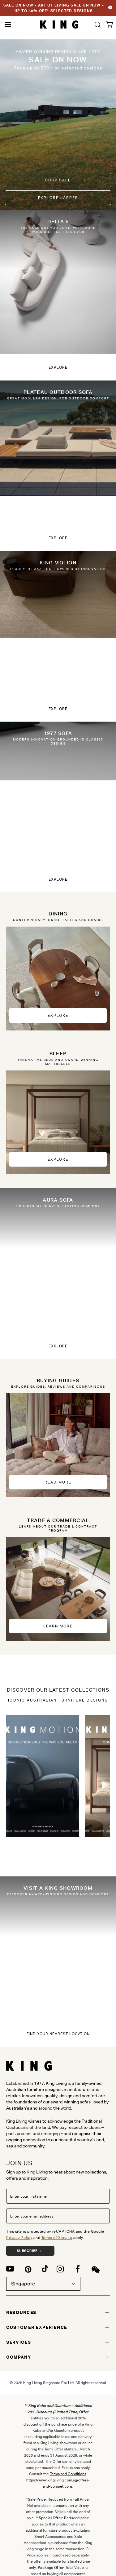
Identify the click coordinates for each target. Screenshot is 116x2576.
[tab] (58, 2312)
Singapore (23, 2284)
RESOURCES (21, 2312)
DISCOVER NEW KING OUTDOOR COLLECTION (54, 8)
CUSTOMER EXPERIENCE (37, 2327)
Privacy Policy (19, 2238)
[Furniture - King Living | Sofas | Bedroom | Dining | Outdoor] (59, 25)
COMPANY (19, 2357)
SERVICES (19, 2342)
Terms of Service (57, 2238)
